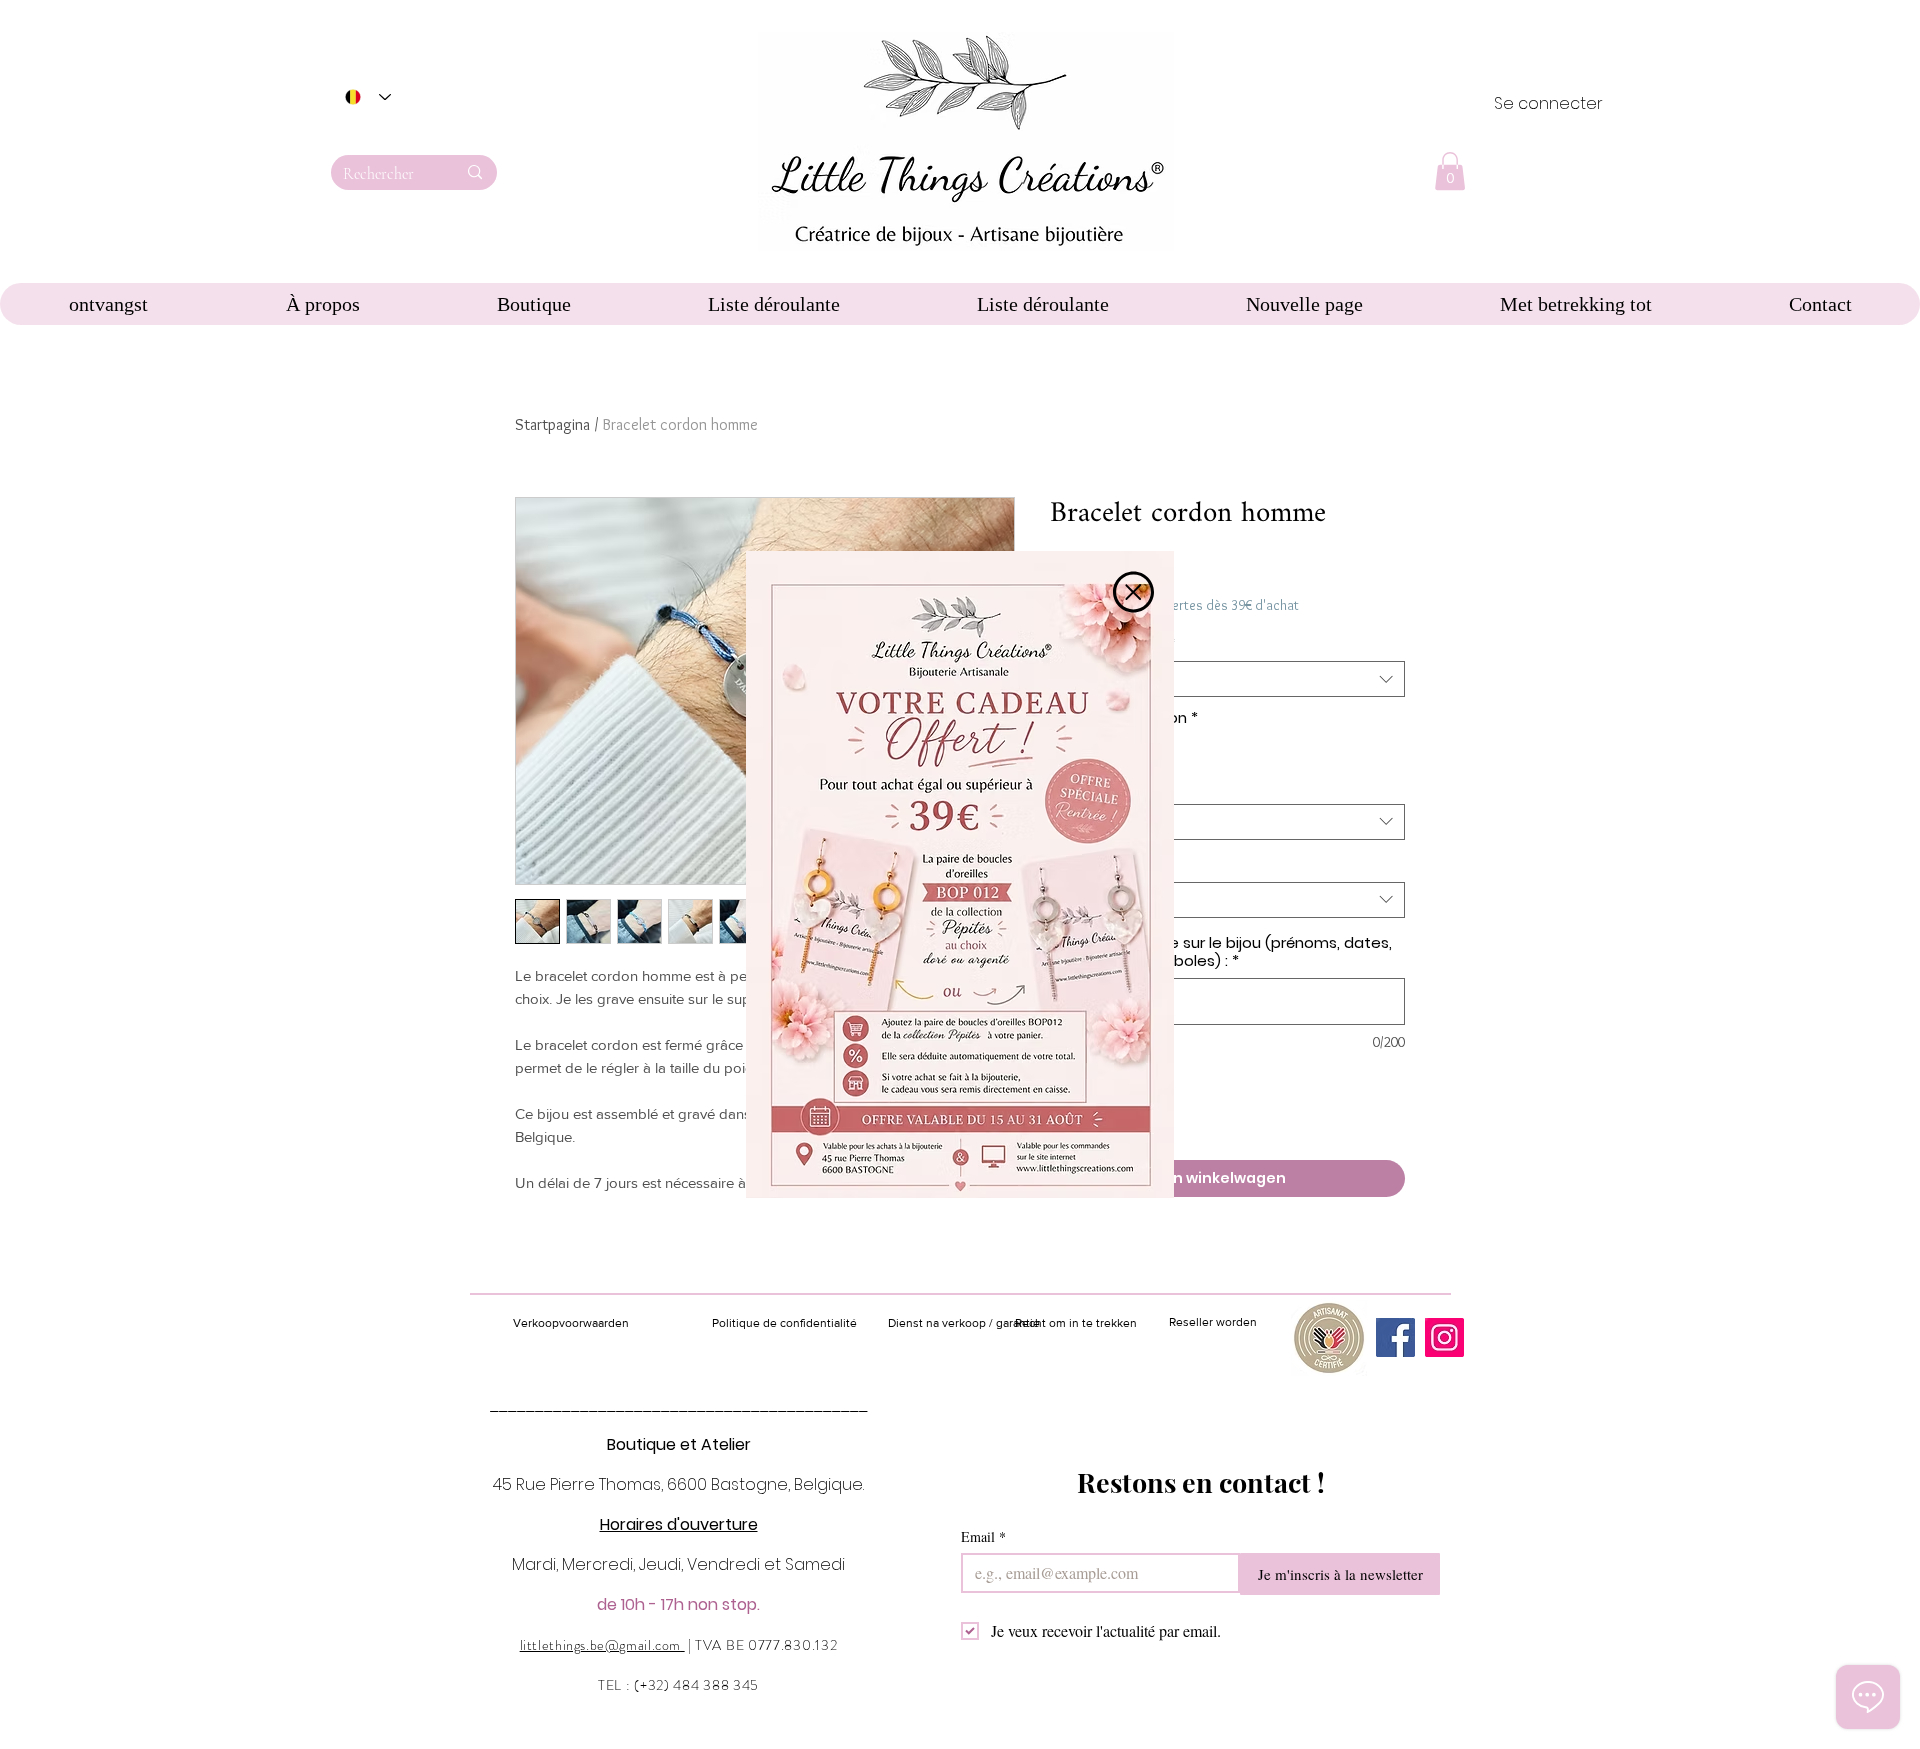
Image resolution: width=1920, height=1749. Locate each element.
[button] (1133, 592)
